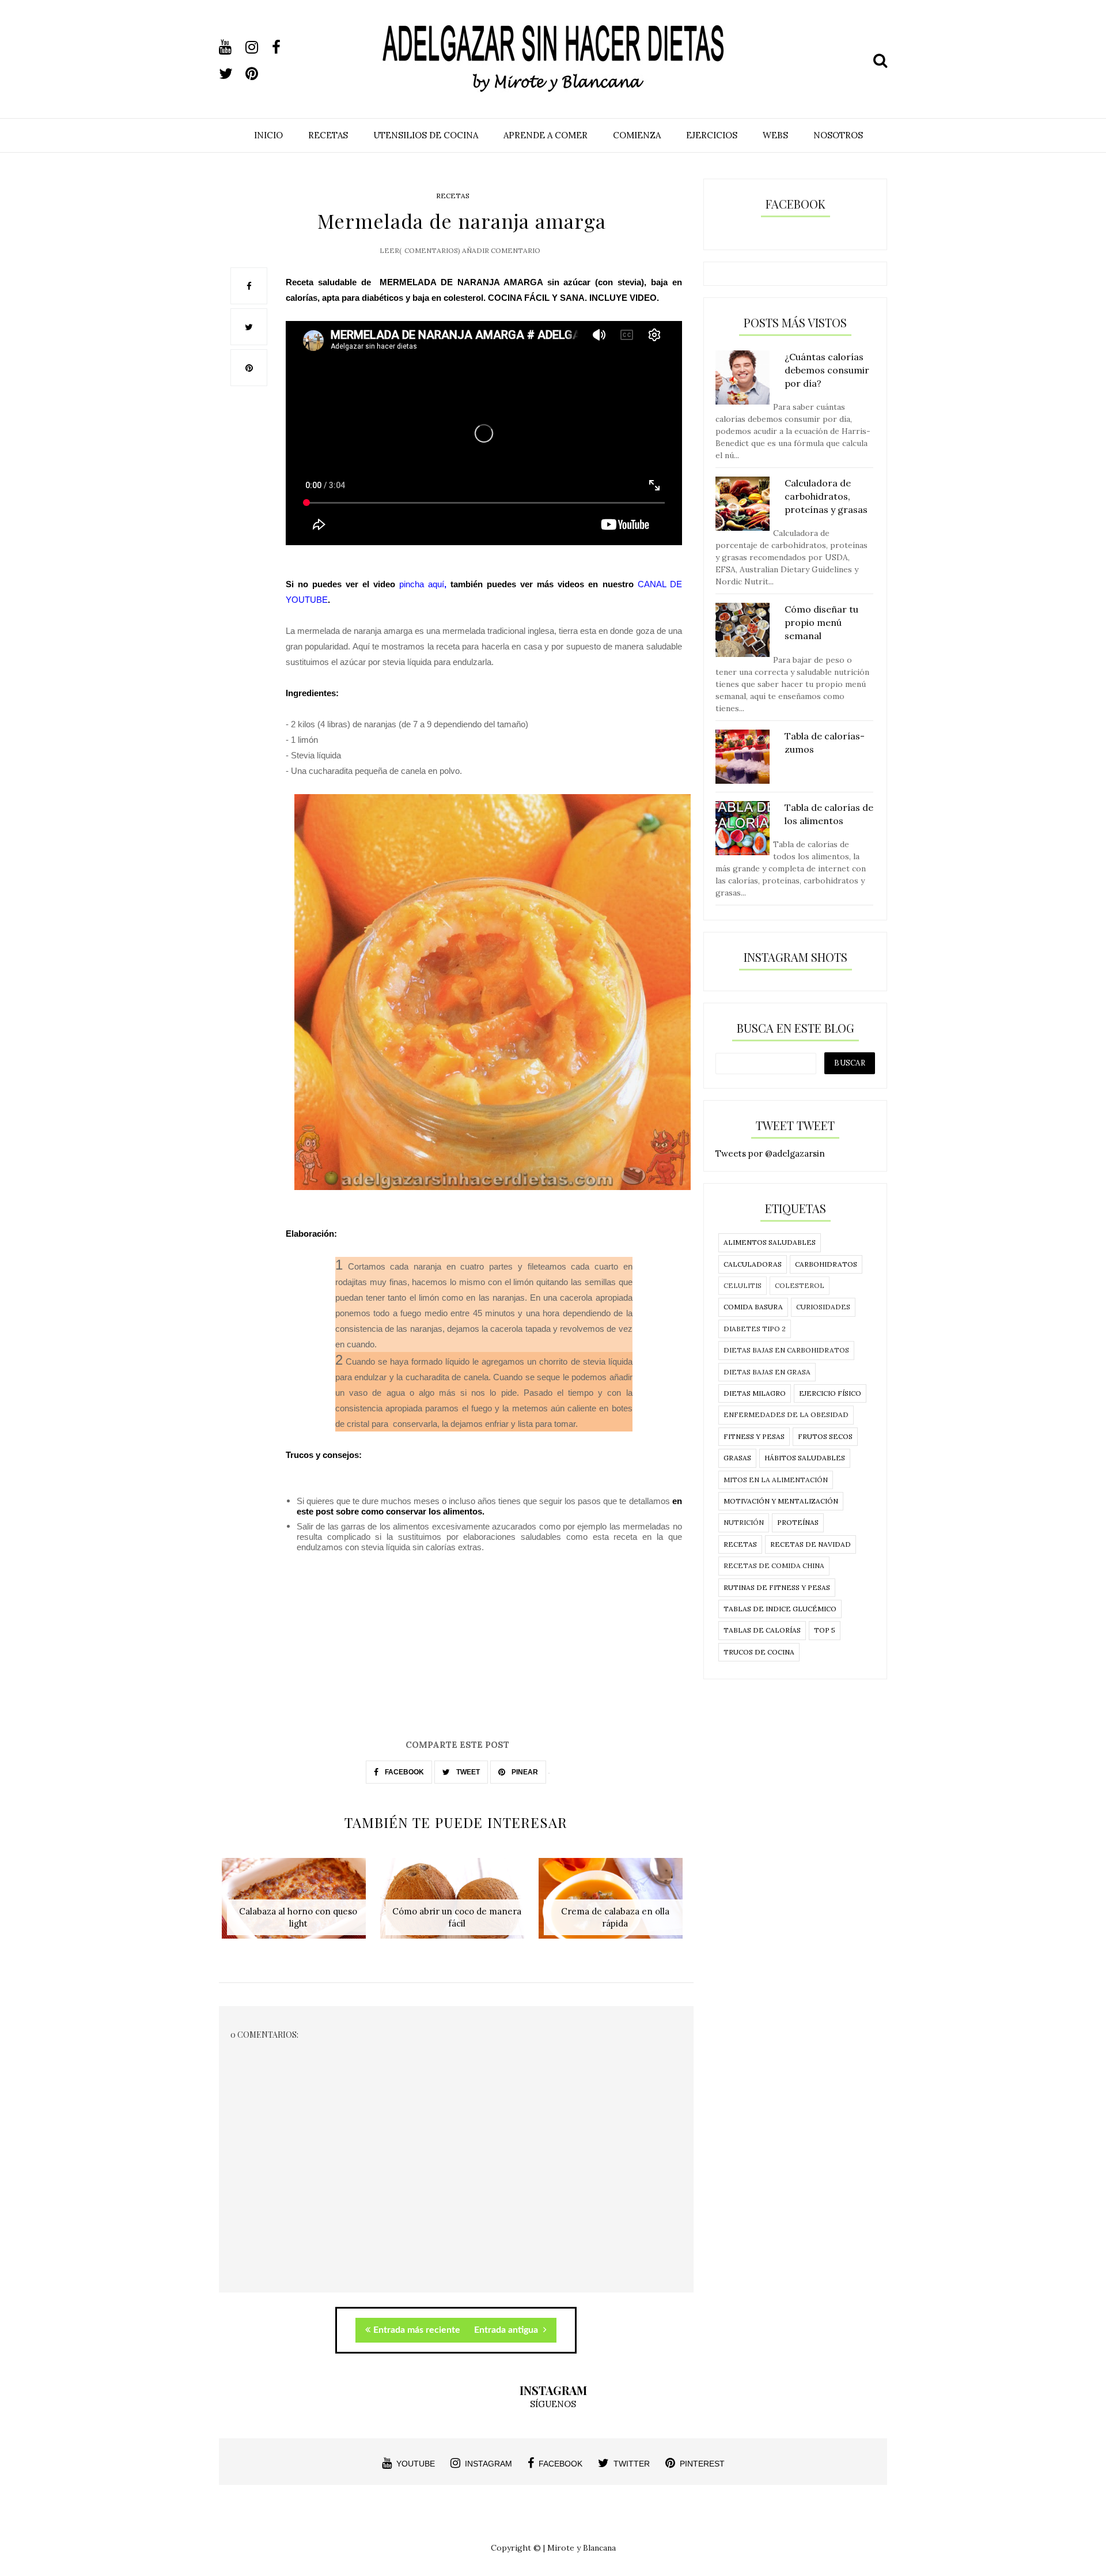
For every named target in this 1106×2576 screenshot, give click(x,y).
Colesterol (800, 1285)
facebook (560, 2464)
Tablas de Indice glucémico (780, 1609)
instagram (488, 2464)
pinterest (702, 2464)
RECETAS (328, 135)
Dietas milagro (755, 1393)
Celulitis (743, 1285)
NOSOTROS (838, 135)
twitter (632, 2464)
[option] (298, 1904)
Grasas (737, 1458)
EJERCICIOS (712, 135)
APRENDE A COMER (546, 135)
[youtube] (231, 47)
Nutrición (744, 1522)
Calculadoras (753, 1264)
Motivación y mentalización (781, 1501)
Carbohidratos (826, 1264)
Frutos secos (825, 1436)
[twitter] (231, 74)
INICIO (268, 135)
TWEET (467, 1772)
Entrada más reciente (417, 2330)
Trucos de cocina (759, 1652)
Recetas (453, 196)
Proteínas (798, 1522)
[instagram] (257, 47)
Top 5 (825, 1630)
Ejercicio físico (830, 1393)
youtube (416, 2464)
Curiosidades (823, 1307)
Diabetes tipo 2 (755, 1329)
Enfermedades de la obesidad (786, 1414)
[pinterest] (257, 74)
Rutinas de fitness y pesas (777, 1587)
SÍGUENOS (553, 2404)
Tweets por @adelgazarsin (770, 1153)
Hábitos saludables (805, 1458)
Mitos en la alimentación (776, 1480)
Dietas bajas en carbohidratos (786, 1350)
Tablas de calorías (762, 1630)
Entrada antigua (507, 2330)
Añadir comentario (501, 250)
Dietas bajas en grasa (767, 1372)
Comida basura (753, 1307)
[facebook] (284, 47)
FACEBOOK (404, 1772)
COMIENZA (637, 135)
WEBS (775, 135)
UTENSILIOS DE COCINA (426, 135)
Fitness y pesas (754, 1436)
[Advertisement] (456, 1657)
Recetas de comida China (774, 1565)
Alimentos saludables (770, 1242)
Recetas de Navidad (810, 1544)
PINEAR (524, 1772)
